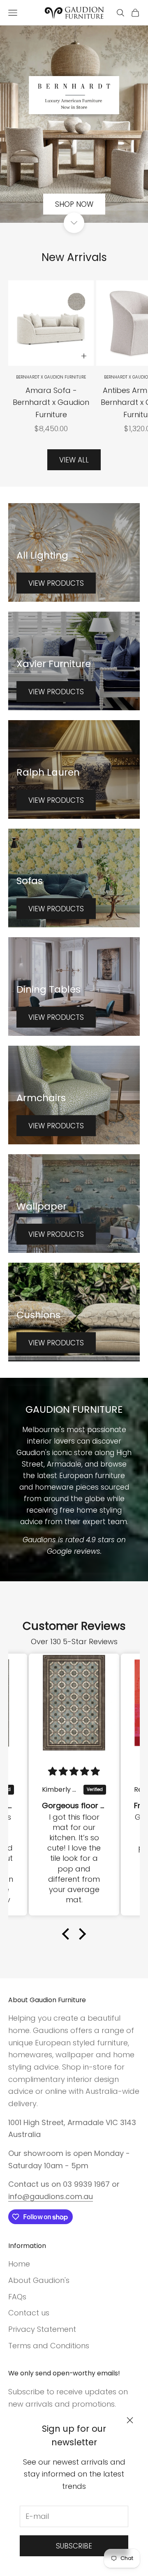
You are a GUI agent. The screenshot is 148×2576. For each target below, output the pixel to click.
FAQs (17, 2297)
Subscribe (74, 2546)
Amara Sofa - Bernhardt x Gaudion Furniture (51, 402)
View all (74, 460)
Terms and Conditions (49, 2346)
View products (56, 583)
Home (19, 2264)
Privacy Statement (42, 2329)
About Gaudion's (39, 2280)
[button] (68, 1934)
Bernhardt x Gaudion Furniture (51, 377)
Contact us (29, 2313)
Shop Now (74, 204)
